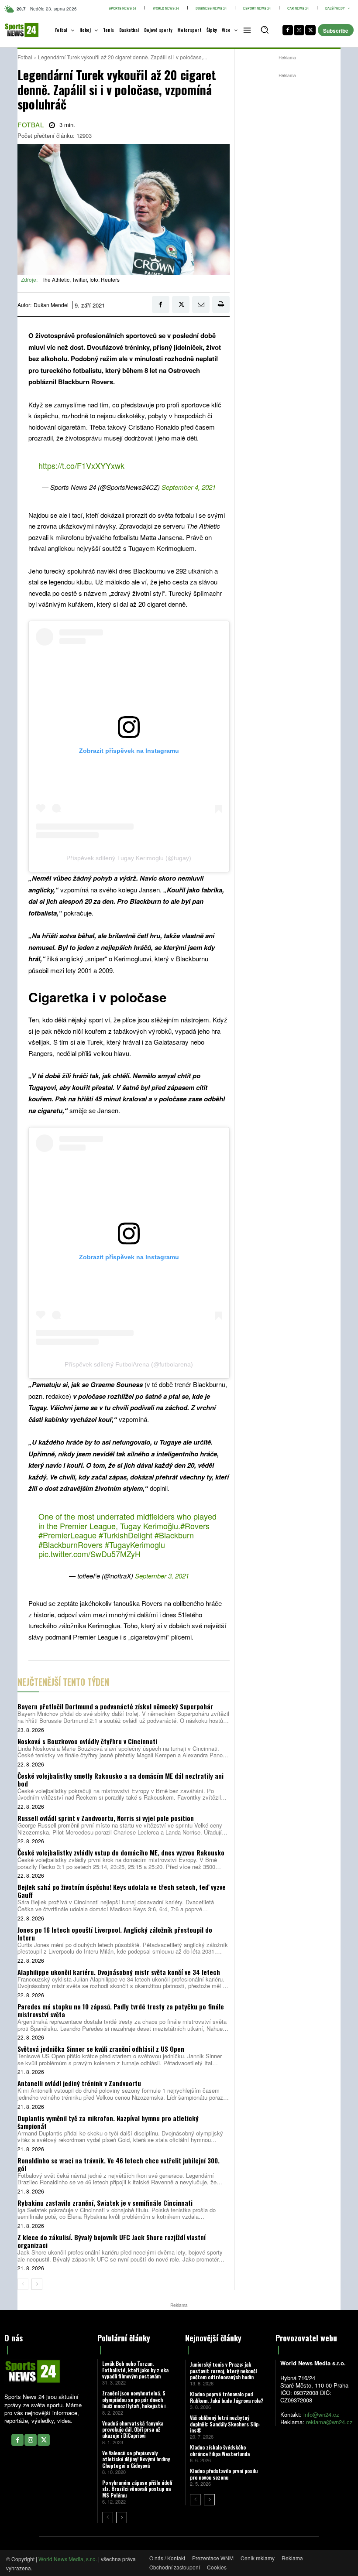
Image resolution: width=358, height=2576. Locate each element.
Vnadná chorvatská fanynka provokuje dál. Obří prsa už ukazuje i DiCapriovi (133, 2429)
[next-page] (37, 2284)
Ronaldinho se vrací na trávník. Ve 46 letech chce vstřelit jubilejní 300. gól (119, 2164)
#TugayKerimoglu (135, 1544)
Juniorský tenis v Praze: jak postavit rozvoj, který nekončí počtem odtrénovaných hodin (223, 2371)
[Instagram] (299, 30)
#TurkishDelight (126, 1535)
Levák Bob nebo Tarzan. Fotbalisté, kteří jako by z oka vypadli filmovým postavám (135, 2370)
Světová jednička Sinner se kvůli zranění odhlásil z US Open (101, 2049)
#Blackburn (174, 1535)
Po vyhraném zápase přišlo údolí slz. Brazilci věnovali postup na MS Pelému (137, 2489)
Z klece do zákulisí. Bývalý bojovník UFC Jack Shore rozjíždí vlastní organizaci (112, 2241)
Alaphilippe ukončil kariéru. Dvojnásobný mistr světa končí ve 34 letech (119, 1972)
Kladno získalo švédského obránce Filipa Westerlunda (220, 2450)
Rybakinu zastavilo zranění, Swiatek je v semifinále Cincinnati (105, 2203)
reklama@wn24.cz (329, 2422)
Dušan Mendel (51, 305)
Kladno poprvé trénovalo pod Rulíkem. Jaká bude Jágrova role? (227, 2397)
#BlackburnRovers (71, 1544)
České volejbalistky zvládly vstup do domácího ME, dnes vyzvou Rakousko (121, 1852)
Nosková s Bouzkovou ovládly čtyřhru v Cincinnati (87, 1741)
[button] (265, 30)
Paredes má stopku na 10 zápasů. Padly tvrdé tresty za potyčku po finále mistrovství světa (121, 2010)
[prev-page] (23, 2284)
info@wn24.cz (321, 2414)
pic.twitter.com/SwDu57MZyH (89, 1554)
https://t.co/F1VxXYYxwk (81, 465)
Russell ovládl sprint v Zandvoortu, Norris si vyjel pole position (106, 1818)
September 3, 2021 (162, 1576)
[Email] (201, 304)
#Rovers (195, 1526)
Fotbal (25, 57)
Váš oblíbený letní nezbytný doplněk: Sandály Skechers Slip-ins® (225, 2424)
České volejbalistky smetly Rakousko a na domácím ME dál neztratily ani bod (120, 1780)
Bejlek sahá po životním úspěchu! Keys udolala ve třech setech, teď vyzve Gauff (122, 1891)
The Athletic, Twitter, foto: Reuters (81, 279)
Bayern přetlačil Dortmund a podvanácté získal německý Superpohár (115, 1706)
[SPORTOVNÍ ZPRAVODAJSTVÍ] (16, 30)
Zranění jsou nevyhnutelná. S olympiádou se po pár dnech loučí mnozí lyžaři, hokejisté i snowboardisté (134, 2402)
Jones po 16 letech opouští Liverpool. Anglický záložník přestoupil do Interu (115, 1934)
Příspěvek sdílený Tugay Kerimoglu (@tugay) (129, 858)
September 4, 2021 (189, 487)
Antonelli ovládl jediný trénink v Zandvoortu (79, 2083)
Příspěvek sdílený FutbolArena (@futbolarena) (129, 1364)
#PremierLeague (67, 1535)
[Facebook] (288, 30)
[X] (310, 30)
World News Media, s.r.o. (68, 2559)
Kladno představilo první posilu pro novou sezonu (224, 2474)
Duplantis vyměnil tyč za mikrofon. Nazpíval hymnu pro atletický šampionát (108, 2122)
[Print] (221, 304)
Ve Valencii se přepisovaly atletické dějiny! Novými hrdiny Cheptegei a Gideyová (136, 2459)
